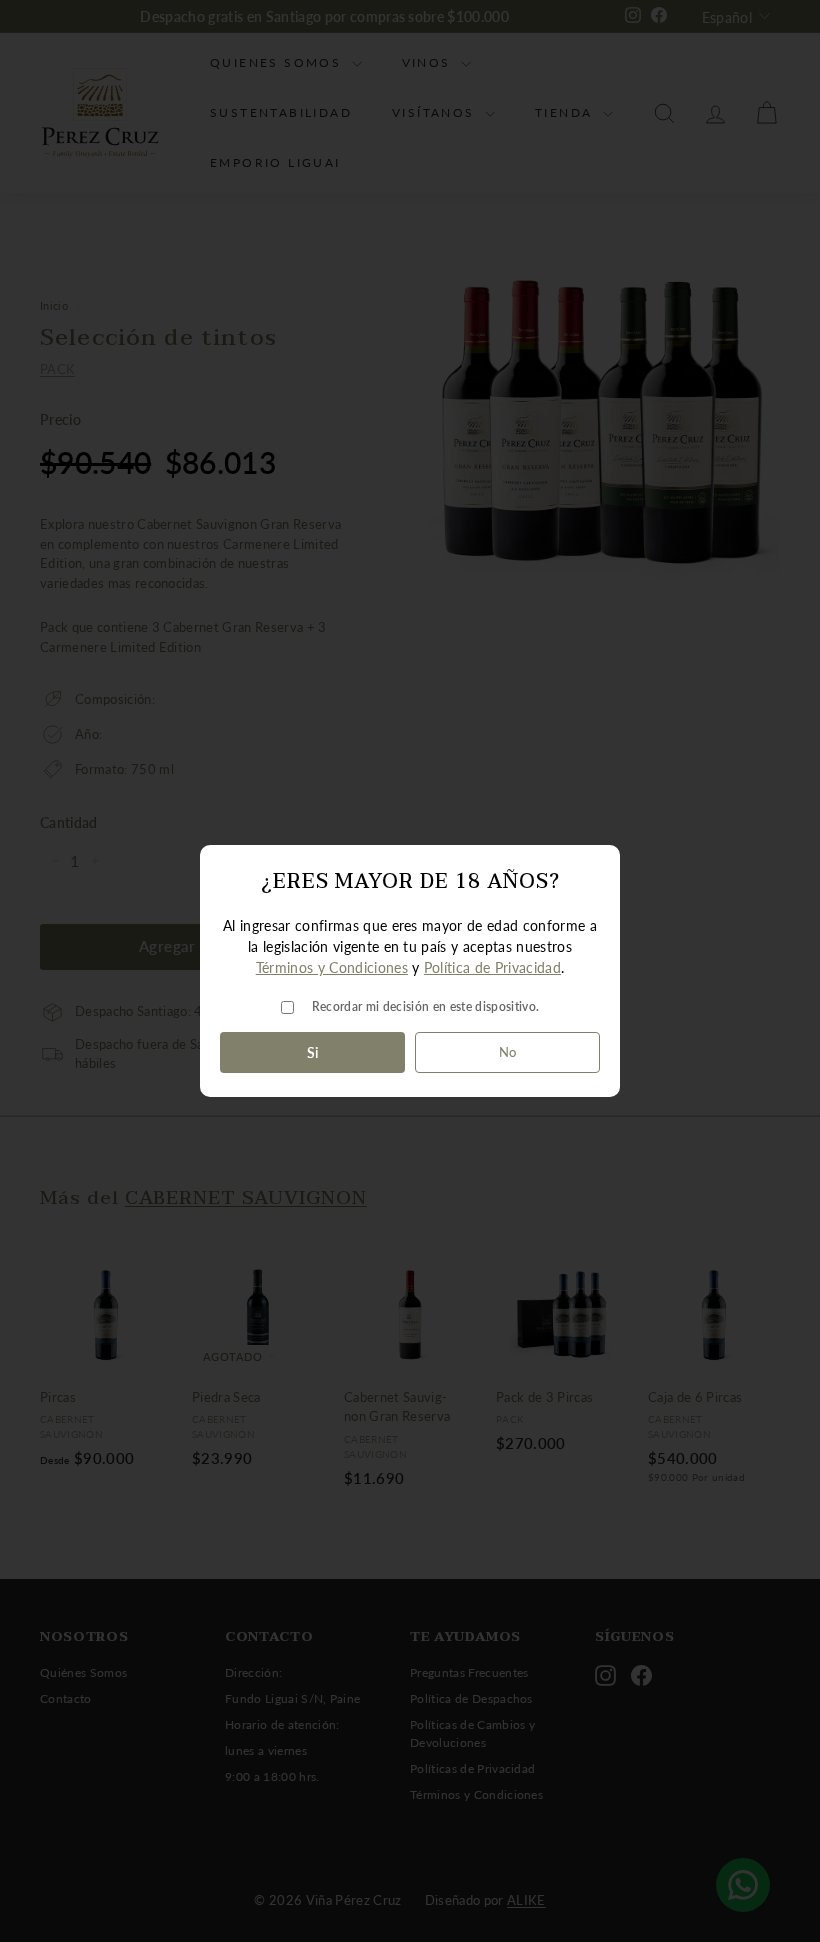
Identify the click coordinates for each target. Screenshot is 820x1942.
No (508, 1052)
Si (313, 1052)
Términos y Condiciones (332, 967)
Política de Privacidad (492, 967)
